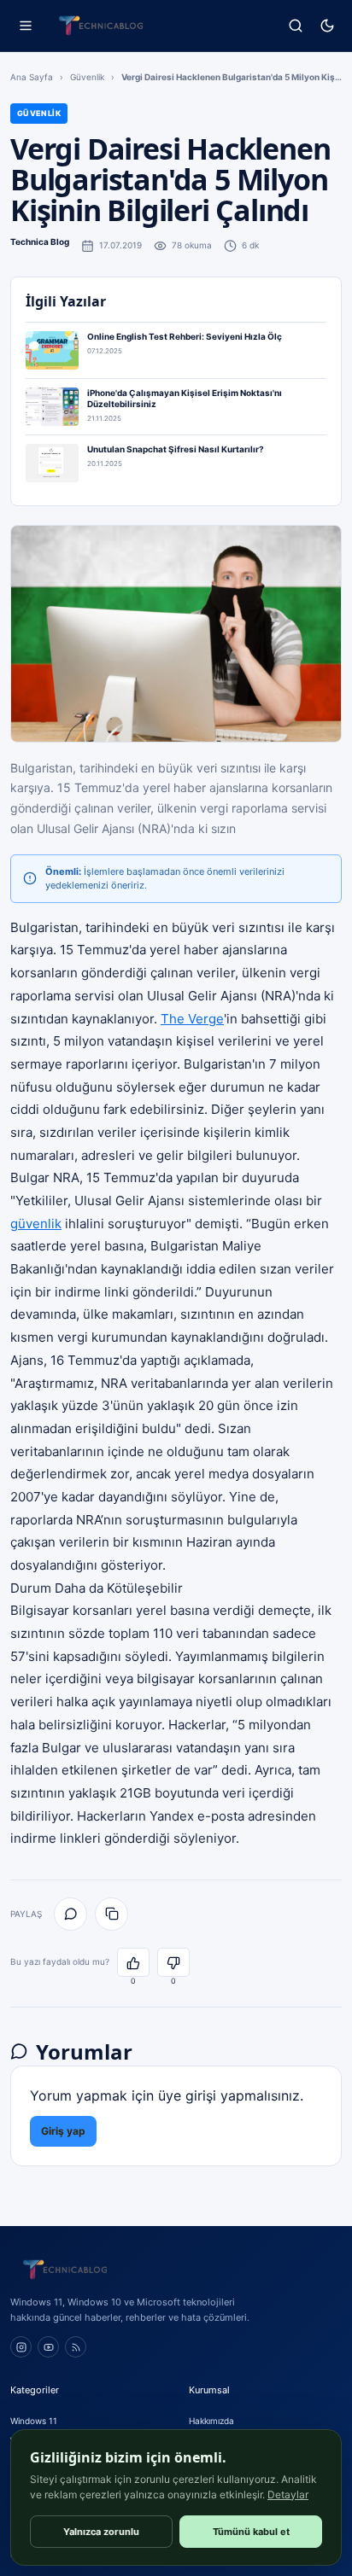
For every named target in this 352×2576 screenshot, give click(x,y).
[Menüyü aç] (25, 26)
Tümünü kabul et (251, 2532)
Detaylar (288, 2494)
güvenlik (36, 1224)
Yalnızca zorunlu (101, 2532)
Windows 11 (34, 2421)
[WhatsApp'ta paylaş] (70, 1914)
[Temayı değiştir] (327, 26)
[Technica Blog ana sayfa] (101, 26)
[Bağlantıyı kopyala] (111, 1914)
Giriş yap (63, 2131)
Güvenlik (87, 77)
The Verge (192, 1019)
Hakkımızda (211, 2421)
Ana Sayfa (32, 77)
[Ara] (295, 26)
